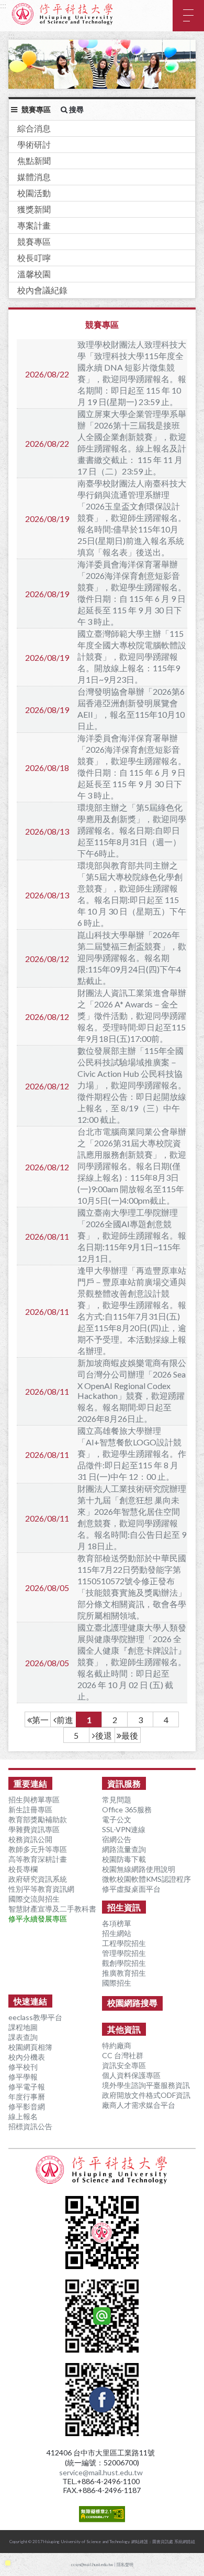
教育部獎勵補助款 (38, 1819)
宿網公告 (117, 1839)
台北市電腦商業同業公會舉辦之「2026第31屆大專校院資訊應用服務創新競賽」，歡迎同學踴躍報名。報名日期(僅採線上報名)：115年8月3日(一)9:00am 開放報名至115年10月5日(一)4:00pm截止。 (132, 1166)
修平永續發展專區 (38, 1919)
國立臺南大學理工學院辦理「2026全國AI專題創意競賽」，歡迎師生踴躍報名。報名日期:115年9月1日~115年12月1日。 (132, 1235)
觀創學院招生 (124, 1963)
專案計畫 (34, 225)
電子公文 (117, 1819)
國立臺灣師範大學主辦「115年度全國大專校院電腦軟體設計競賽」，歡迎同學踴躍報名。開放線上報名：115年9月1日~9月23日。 (132, 656)
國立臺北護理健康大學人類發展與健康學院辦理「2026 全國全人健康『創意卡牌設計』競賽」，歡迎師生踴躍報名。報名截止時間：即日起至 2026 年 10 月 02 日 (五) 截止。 (132, 1662)
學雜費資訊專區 (34, 1829)
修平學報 (23, 2077)
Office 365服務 (127, 1809)
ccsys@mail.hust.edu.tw (92, 2565)
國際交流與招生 (34, 1899)
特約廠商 (117, 2045)
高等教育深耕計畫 (38, 1859)
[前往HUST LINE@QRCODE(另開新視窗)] (102, 2348)
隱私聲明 (125, 2565)
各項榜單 (117, 1923)
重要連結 (30, 1783)
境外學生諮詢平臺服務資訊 (146, 2085)
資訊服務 (124, 1783)
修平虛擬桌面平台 (131, 1889)
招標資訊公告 (30, 2126)
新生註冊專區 (30, 1809)
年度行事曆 (27, 2097)
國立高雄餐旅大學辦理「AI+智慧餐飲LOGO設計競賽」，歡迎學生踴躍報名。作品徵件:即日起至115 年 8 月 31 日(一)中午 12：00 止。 (132, 1453)
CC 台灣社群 (123, 2055)
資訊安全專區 (124, 2065)
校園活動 (34, 193)
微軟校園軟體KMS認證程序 (146, 1879)
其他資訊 (124, 2029)
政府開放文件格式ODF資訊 (146, 2095)
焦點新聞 (34, 161)
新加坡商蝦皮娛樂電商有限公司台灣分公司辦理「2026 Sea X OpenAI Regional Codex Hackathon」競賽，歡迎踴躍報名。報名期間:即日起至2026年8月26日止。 (132, 1391)
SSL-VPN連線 (124, 1829)
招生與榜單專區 (34, 1800)
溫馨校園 (34, 274)
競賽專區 (34, 241)
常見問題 (117, 1800)
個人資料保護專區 (131, 2075)
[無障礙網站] (102, 2517)
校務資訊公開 (30, 1839)
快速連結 (30, 2001)
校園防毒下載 (124, 1859)
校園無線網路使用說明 (139, 1869)
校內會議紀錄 (42, 290)
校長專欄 (23, 1869)
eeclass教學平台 (35, 2017)
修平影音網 (27, 2106)
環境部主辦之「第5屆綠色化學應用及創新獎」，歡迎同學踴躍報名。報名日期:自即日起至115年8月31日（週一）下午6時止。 (132, 830)
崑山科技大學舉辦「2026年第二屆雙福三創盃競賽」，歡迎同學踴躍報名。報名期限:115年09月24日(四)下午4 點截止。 (132, 958)
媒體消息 (34, 177)
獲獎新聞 (34, 209)
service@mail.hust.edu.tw (101, 2472)
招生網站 (117, 1933)
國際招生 (117, 1983)
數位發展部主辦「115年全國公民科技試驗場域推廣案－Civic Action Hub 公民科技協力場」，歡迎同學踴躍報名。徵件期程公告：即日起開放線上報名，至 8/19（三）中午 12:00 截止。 (132, 1085)
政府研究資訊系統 (38, 1879)
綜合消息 (34, 128)
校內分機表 (27, 2057)
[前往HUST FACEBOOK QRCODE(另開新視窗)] (102, 2431)
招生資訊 (124, 1907)
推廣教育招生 (124, 1973)
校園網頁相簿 (30, 2047)
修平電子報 (27, 2087)
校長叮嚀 (34, 258)
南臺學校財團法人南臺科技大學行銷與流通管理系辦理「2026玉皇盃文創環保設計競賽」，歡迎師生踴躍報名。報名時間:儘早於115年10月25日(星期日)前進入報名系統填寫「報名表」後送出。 (132, 518)
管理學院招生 (124, 1953)
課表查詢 (23, 2037)
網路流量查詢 (124, 1849)
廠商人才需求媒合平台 (139, 2105)
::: (3, 5)
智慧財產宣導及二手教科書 (52, 1909)
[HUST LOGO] (102, 2170)
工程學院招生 (124, 1943)
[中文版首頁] (63, 14)
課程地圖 (23, 2027)
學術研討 (34, 144)
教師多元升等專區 (38, 1849)
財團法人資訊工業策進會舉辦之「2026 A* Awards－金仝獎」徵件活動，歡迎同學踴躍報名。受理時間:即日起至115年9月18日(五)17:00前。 (132, 1016)
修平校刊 (23, 2067)
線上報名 (23, 2116)
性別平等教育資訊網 (41, 1889)
